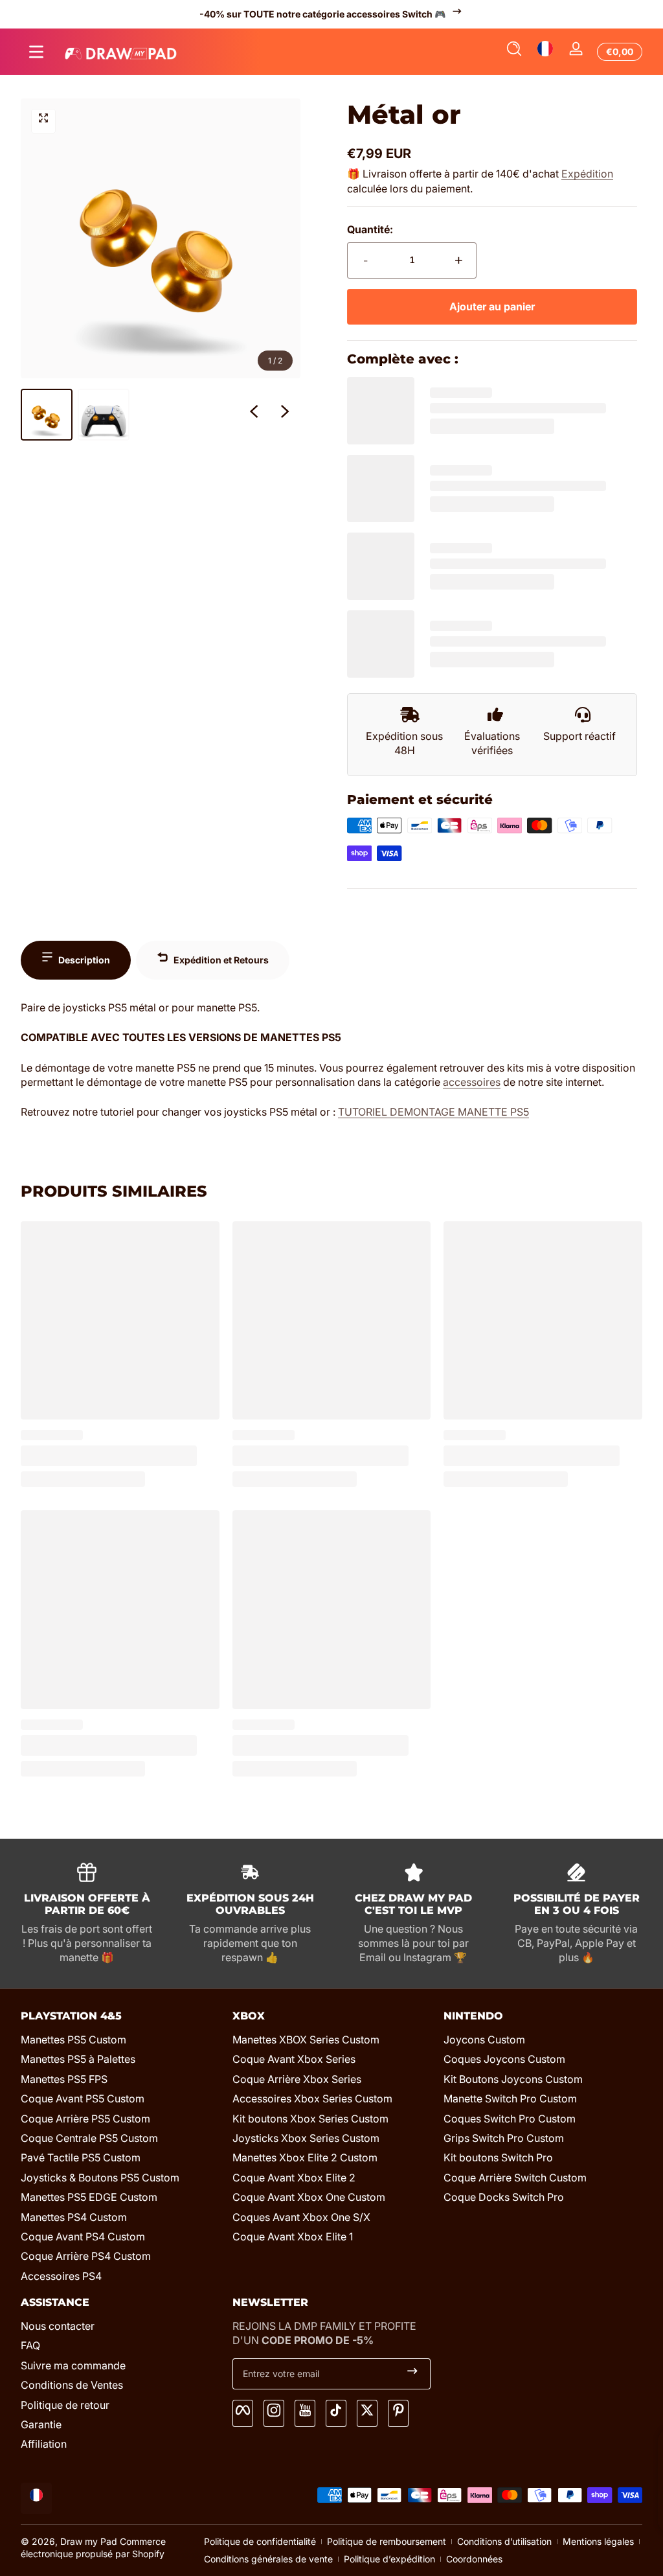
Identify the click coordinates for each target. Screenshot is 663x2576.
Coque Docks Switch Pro (504, 2197)
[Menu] (36, 52)
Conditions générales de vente (268, 2559)
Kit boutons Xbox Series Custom (310, 2119)
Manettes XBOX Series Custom (306, 2040)
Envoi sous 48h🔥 (323, 14)
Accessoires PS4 (61, 2276)
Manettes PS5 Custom (73, 2040)
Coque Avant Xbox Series (294, 2059)
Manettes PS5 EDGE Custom (89, 2197)
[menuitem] (120, 2040)
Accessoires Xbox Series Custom (312, 2099)
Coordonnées (474, 2559)
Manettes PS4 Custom (74, 2217)
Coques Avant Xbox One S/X (301, 2217)
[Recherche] (514, 52)
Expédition (587, 174)
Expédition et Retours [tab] (221, 960)
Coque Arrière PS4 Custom (86, 2256)
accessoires (472, 1082)
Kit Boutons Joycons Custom (513, 2079)
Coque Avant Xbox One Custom (309, 2197)
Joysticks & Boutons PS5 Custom (100, 2178)
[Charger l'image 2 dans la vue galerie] (104, 415)
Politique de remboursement (387, 2541)
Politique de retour (65, 2405)
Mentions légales (598, 2541)
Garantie (41, 2424)
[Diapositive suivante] (285, 415)
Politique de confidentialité (260, 2541)
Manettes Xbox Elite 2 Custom (305, 2157)
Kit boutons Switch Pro (498, 2157)
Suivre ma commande (73, 2365)
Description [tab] (84, 960)
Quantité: (370, 229)
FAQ (30, 2345)
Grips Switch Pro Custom (504, 2138)
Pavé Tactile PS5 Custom (81, 2157)
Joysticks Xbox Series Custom (306, 2138)
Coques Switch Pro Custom (510, 2119)
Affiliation (44, 2444)
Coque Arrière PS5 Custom (85, 2119)
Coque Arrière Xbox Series (297, 2079)
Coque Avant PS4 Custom (83, 2237)
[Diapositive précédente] (254, 415)
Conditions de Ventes (72, 2385)
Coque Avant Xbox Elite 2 (294, 2178)
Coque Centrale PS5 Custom (89, 2138)
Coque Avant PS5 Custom (83, 2099)
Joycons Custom (484, 2040)
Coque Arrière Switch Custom (515, 2178)
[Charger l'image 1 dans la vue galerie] (47, 415)
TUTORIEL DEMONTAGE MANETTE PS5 (433, 1112)
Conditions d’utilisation (504, 2541)
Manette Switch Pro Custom (510, 2099)
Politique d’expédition (389, 2559)
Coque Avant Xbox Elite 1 (293, 2237)
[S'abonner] (412, 2374)
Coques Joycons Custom (504, 2059)
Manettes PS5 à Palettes (78, 2059)
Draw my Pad (89, 2541)
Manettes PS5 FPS (64, 2079)
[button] (514, 52)
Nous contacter (58, 2326)
